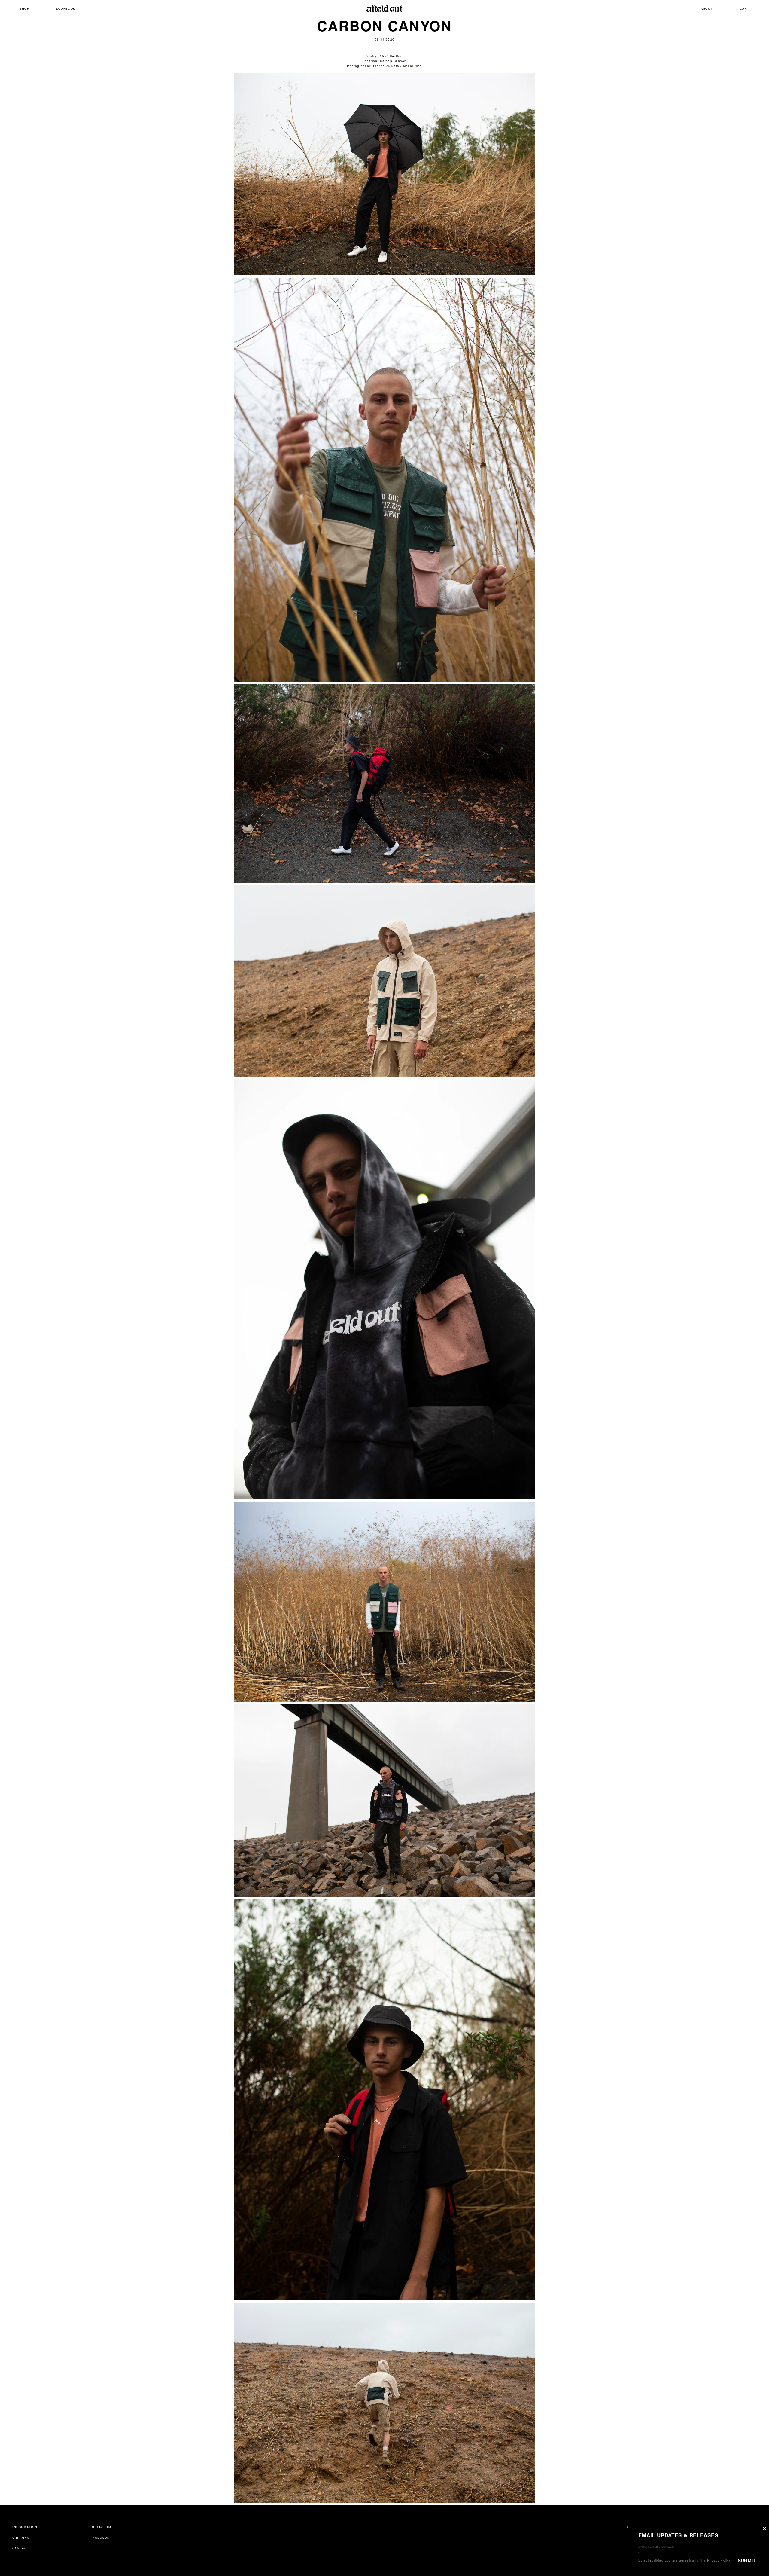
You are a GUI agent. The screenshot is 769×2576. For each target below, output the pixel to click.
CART (745, 8)
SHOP (24, 8)
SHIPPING (21, 2538)
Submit (747, 2561)
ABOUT (707, 8)
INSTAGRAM (101, 2527)
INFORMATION (25, 2527)
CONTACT (21, 2548)
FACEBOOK (100, 2538)
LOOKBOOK (66, 8)
